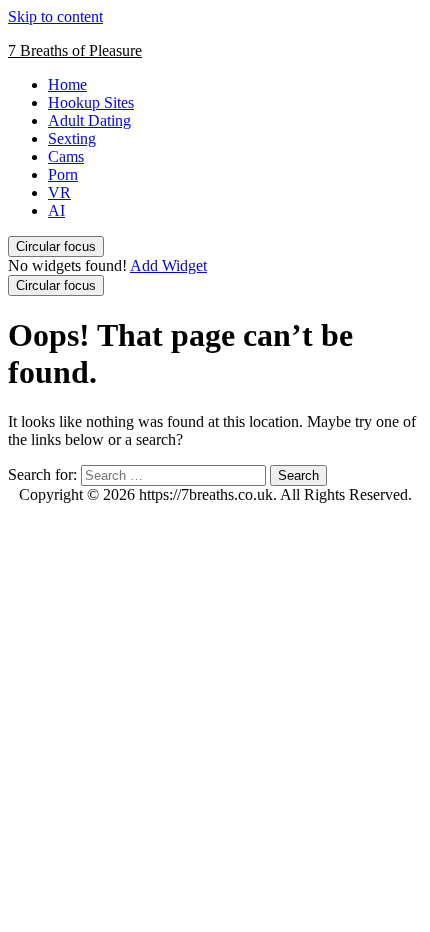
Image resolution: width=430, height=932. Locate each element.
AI (56, 210)
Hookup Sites (91, 102)
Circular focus (56, 246)
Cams (66, 156)
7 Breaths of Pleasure (75, 50)
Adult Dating (89, 120)
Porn (63, 174)
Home (67, 84)
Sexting (72, 138)
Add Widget (168, 265)
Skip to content (55, 16)
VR (59, 192)
